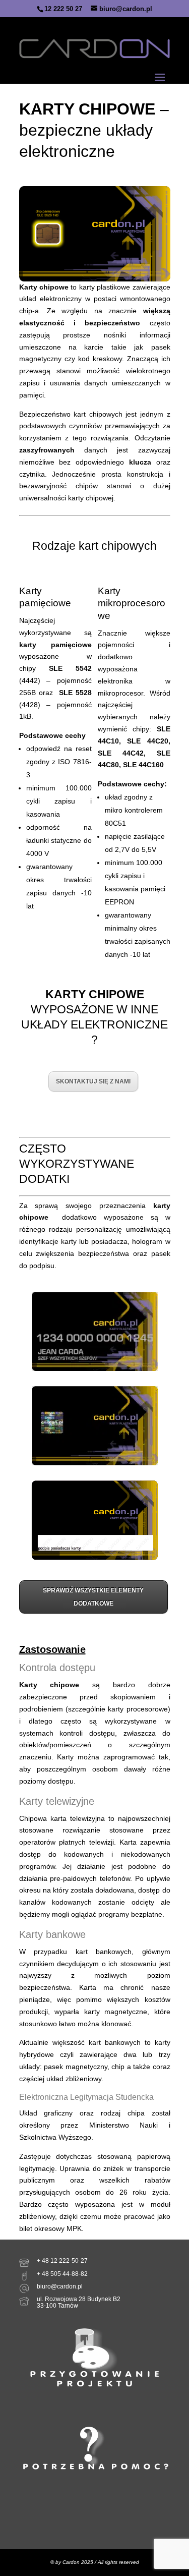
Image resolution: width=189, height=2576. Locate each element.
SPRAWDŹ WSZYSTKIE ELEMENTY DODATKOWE (93, 1597)
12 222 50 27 (63, 9)
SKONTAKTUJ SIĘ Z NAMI (93, 1081)
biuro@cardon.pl (60, 2286)
